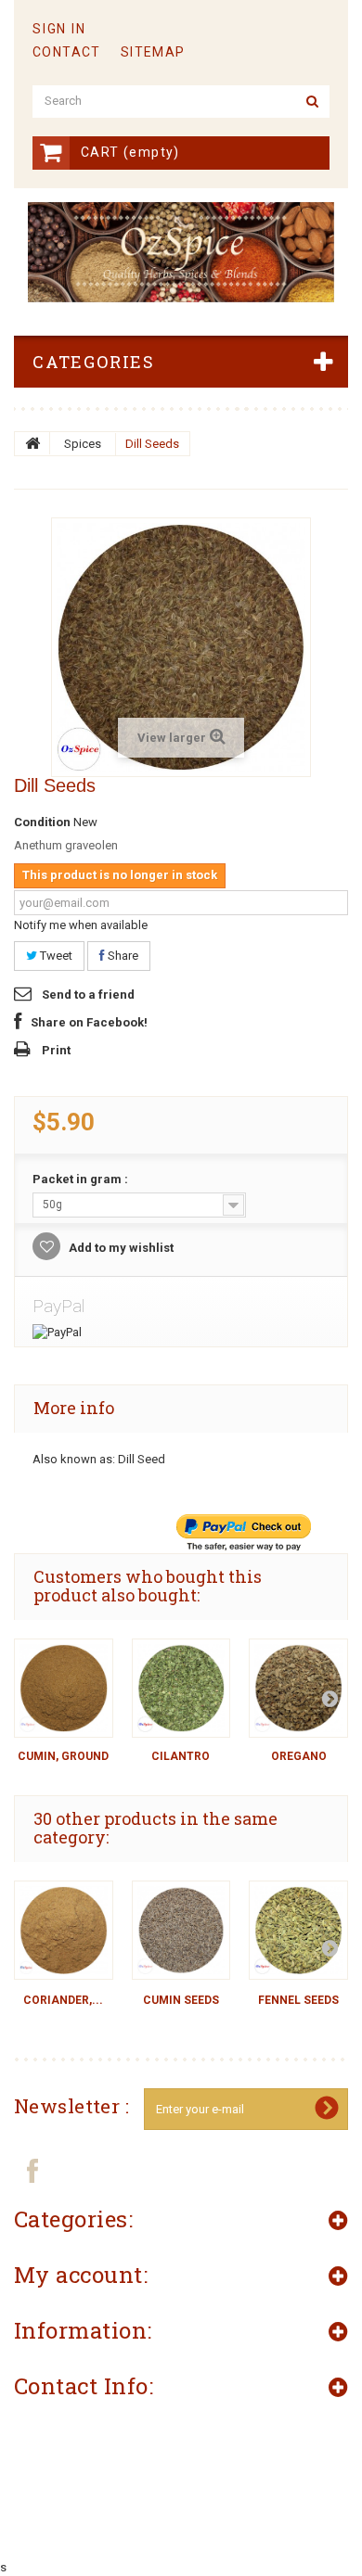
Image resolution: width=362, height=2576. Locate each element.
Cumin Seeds (181, 2000)
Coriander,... (63, 2000)
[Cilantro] (181, 1688)
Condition (42, 822)
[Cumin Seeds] (181, 1930)
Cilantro (181, 1756)
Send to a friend (88, 995)
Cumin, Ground (63, 1756)
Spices (83, 444)
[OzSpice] (181, 252)
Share (122, 956)
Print (56, 1050)
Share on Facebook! (89, 1022)
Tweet (55, 956)
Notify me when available (81, 925)
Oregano (299, 1756)
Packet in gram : (82, 1179)
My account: (81, 2275)
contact (67, 52)
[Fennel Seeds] (298, 1930)
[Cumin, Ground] (64, 1688)
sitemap (153, 52)
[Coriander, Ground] (64, 1930)
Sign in (59, 29)
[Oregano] (298, 1688)
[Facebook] (32, 2170)
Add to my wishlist (120, 1248)
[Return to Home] (32, 443)
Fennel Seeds (298, 2000)
